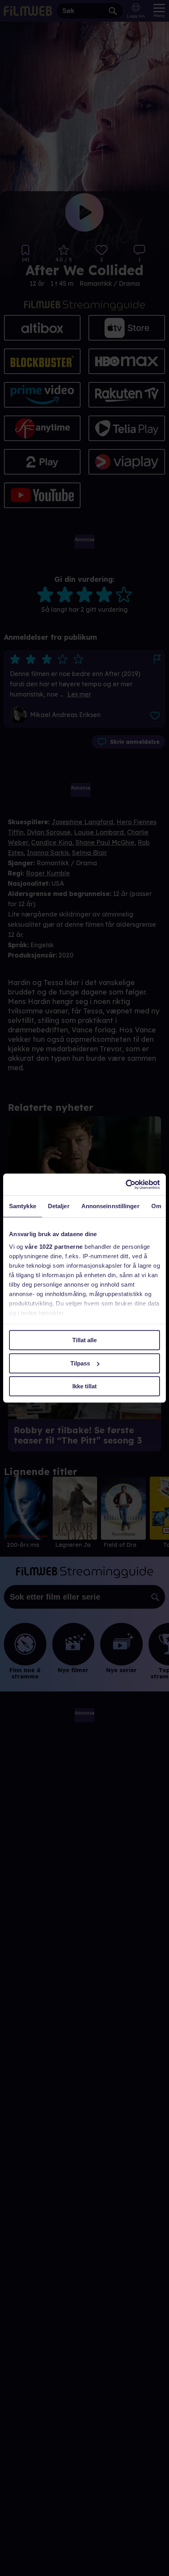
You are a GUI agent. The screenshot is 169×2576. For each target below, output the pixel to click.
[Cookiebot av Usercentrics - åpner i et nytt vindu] (126, 1185)
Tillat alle (84, 1340)
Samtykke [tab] (23, 1206)
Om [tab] (156, 1206)
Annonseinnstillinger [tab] (110, 1206)
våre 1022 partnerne (54, 1247)
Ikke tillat (84, 1386)
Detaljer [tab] (59, 1206)
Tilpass (80, 1363)
